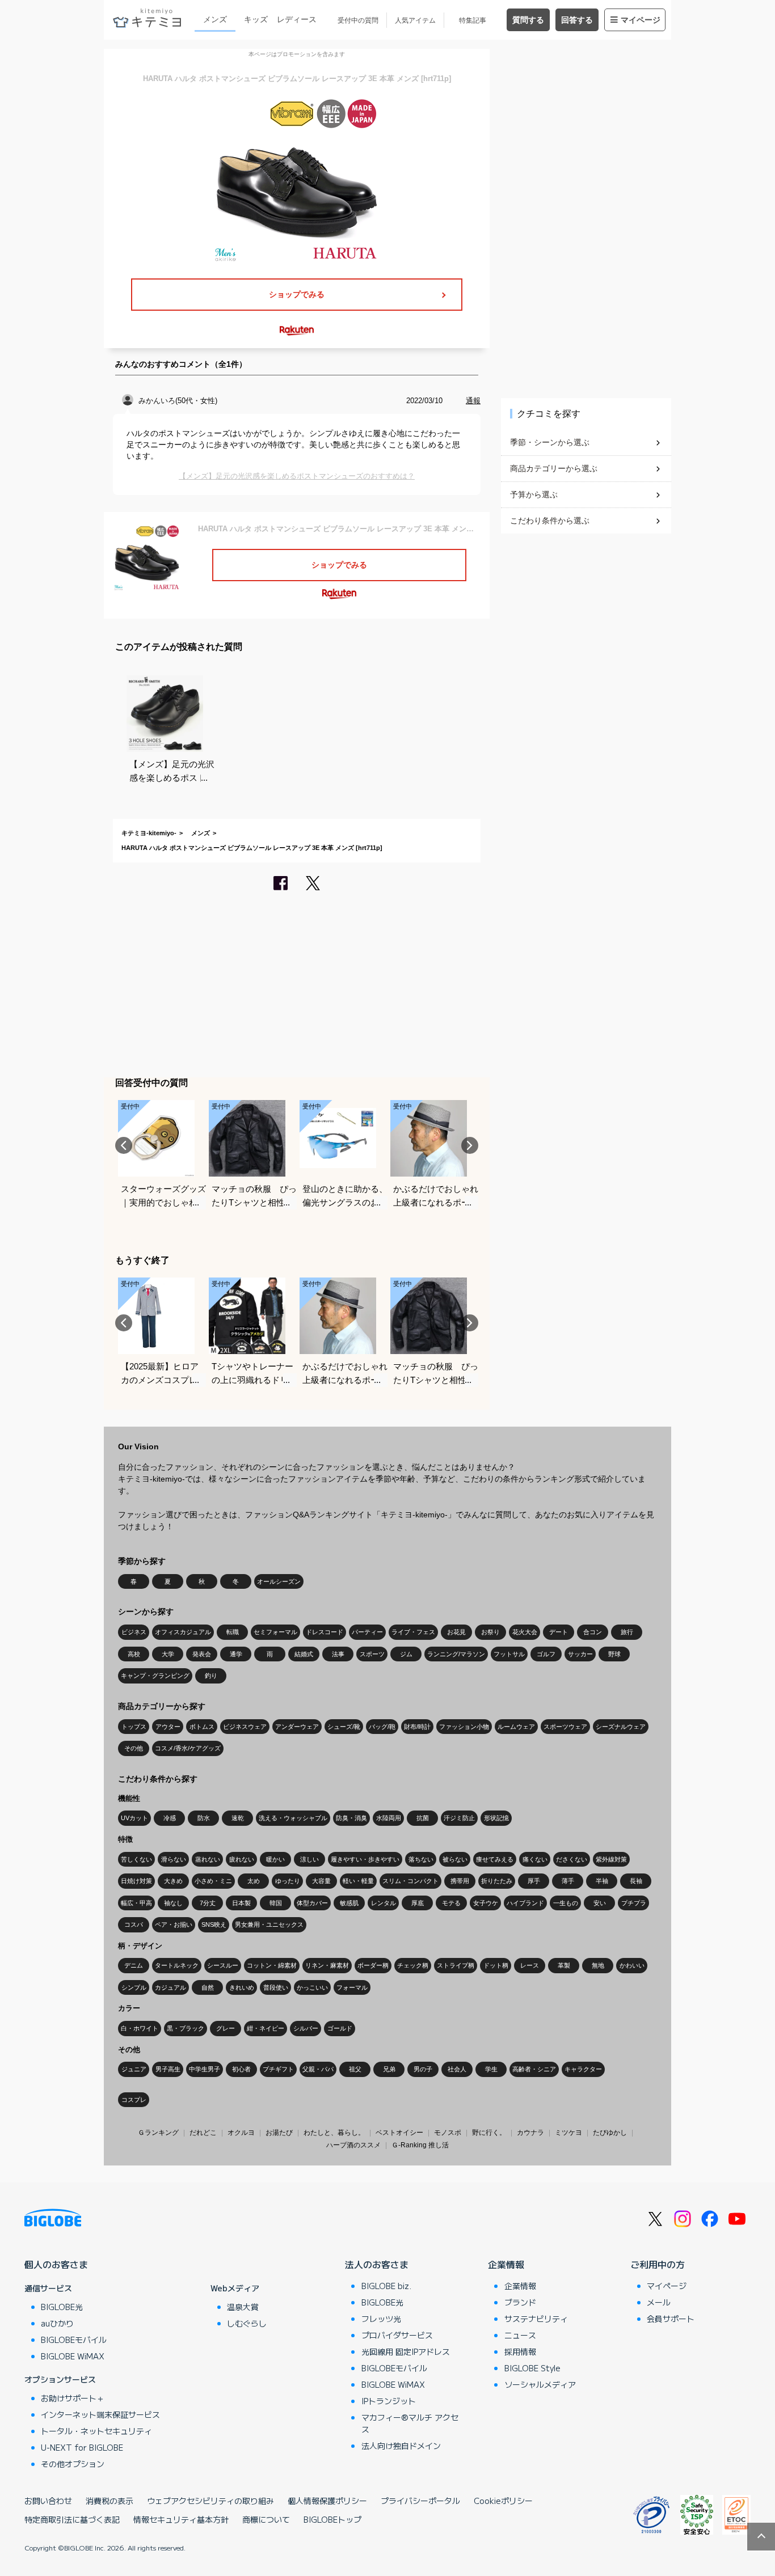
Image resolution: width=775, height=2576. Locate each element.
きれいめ (242, 1987)
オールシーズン (279, 1581)
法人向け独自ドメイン (401, 2446)
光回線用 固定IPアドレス (406, 2351)
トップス (134, 1727)
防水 (204, 1818)
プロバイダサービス (397, 2335)
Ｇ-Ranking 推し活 (420, 2145)
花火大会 (525, 1632)
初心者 (241, 2069)
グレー (226, 2028)
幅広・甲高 (136, 1903)
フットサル (509, 1654)
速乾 (238, 1818)
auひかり (57, 2323)
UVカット (134, 1818)
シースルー (223, 1965)
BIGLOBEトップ (332, 2519)
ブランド (520, 2302)
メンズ (215, 19)
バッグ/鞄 (382, 1727)
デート (559, 1632)
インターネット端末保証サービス (100, 2414)
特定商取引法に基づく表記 (72, 2519)
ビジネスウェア (245, 1727)
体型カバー (312, 1903)
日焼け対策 (136, 1881)
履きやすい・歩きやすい (365, 1859)
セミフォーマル (275, 1632)
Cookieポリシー (503, 2501)
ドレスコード (325, 1632)
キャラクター (583, 2069)
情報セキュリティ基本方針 (181, 2519)
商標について (266, 2519)
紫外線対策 (611, 1859)
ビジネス (134, 1632)
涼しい (309, 1859)
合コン (593, 1632)
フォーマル (352, 1987)
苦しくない (136, 1859)
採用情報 (520, 2351)
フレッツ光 (381, 2319)
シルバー (306, 2028)
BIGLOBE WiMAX (73, 2356)
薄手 (568, 1881)
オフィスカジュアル (183, 1632)
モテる (451, 1903)
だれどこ (203, 2133)
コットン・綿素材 (272, 1965)
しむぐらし (247, 2323)
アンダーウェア (297, 1727)
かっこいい (312, 1987)
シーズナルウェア (621, 1727)
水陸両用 (389, 1818)
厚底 (418, 1903)
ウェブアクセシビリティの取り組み (210, 2501)
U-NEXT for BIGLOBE (82, 2447)
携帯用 (460, 1881)
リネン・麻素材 (327, 1965)
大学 (168, 1654)
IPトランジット (389, 2401)
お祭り (490, 1632)
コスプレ (134, 2100)
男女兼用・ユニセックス (269, 1924)
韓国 (276, 1903)
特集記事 (473, 20)
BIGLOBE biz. (386, 2286)
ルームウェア (516, 1727)
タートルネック (177, 1965)
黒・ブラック (186, 2028)
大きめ (173, 1881)
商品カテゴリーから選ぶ (554, 468)
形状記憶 (496, 1818)
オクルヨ (241, 2133)
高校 (134, 1654)
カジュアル (170, 1987)
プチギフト (278, 2069)
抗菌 (423, 1818)
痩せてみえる (495, 1859)
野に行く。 (489, 2133)
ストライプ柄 (456, 1965)
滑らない (174, 1859)
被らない (455, 1859)
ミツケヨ (568, 2133)
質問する (528, 20)
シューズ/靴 (344, 1727)
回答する (577, 20)
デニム (134, 1965)
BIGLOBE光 (62, 2307)
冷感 (170, 1818)
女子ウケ (486, 1903)
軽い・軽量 (358, 1881)
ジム (406, 1654)
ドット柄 (496, 1965)
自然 (208, 1987)
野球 (614, 1654)
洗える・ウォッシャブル (293, 1818)
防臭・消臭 (351, 1818)
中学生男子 (205, 2069)
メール (659, 2302)
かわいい (632, 1965)
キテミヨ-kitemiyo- (149, 833)
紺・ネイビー (266, 2028)
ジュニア (134, 2069)
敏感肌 (349, 1903)
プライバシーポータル (420, 2501)
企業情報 (506, 2264)
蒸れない (208, 1859)
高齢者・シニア (534, 2069)
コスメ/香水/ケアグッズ (188, 1748)
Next (470, 1145)
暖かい (275, 1859)
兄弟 (389, 2069)
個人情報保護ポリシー (327, 2501)
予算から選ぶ (534, 494)
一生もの (566, 1903)
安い (600, 1903)
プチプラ (634, 1903)
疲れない (242, 1859)
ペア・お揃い (174, 1924)
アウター (168, 1727)
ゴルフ (546, 1654)
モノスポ (448, 2133)
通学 (236, 1654)
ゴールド (340, 2028)
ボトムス (202, 1727)
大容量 (321, 1881)
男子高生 (168, 2069)
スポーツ (372, 1654)
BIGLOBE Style (532, 2368)
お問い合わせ (48, 2501)
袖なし (173, 1903)
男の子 (423, 2069)
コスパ (134, 1924)
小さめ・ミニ (213, 1881)
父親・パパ (318, 2069)
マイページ (641, 20)
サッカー (580, 1654)
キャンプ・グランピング (155, 1676)
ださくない (572, 1859)
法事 (338, 1654)
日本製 (241, 1903)
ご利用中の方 (658, 2264)
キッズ (256, 19)
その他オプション (73, 2464)
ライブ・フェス (413, 1632)
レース (530, 1965)
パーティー (367, 1632)
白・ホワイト (140, 2028)
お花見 (456, 1632)
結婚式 (304, 1654)
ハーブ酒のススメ (353, 2145)
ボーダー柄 (373, 1965)
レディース (297, 19)
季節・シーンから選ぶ (550, 442)
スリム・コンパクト (410, 1881)
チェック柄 (413, 1965)
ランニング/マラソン (456, 1654)
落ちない (421, 1859)
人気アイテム (415, 20)
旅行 (627, 1632)
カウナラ (530, 2133)
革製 (564, 1965)
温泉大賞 (243, 2307)
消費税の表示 (109, 2501)
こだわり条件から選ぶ (550, 521)
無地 (598, 1965)
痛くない (535, 1859)
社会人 (457, 2069)
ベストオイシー (399, 2133)
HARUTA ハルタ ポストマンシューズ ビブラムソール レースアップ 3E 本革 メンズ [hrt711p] (252, 848)
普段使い (276, 1987)
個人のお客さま (56, 2264)
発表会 (202, 1654)
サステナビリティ (536, 2319)
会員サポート (671, 2319)
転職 (233, 1632)
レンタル (384, 1903)
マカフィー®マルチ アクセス (410, 2423)
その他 (134, 1748)
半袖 (602, 1881)
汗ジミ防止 (459, 1818)
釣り (211, 1676)
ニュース (520, 2335)
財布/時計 (417, 1727)
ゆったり (288, 1881)
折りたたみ (497, 1881)
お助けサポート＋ (73, 2398)
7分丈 (208, 1903)
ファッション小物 (464, 1727)
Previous (124, 1145)
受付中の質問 (358, 20)
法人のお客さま (377, 2264)
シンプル (134, 1987)
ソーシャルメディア (540, 2384)
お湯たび (279, 2133)
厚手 (534, 1881)
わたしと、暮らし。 (334, 2133)
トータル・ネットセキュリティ (96, 2431)
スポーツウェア (565, 1727)
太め (254, 1881)
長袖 (636, 1881)
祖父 (355, 2069)
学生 (491, 2069)
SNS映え (214, 1924)
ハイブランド (525, 1903)
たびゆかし (610, 2133)
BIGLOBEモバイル (74, 2340)
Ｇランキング (158, 2133)
